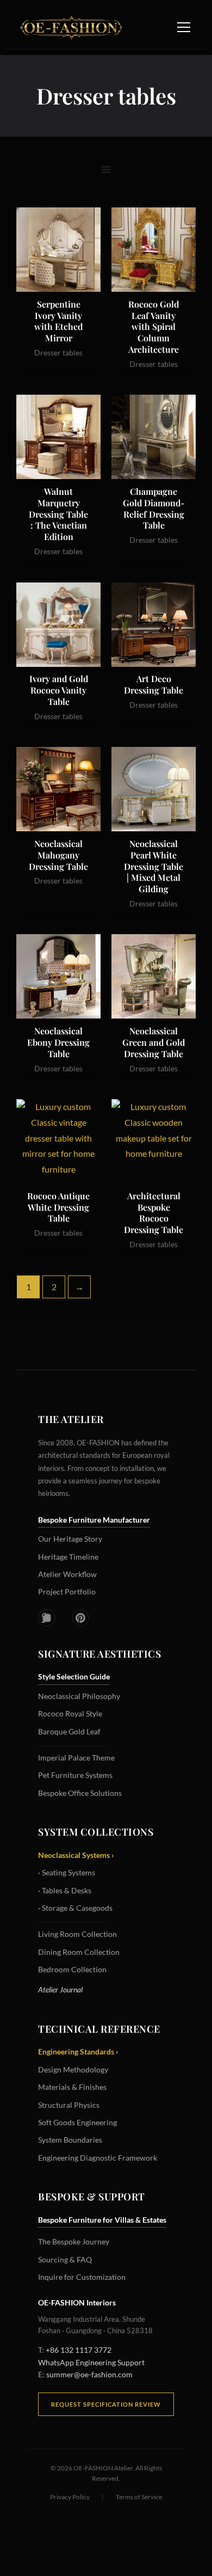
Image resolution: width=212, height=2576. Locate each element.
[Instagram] (47, 1618)
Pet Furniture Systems (75, 1775)
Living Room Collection (77, 1934)
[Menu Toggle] (106, 169)
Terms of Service (139, 2497)
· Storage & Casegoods (75, 1908)
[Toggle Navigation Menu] (184, 27)
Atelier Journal (60, 1989)
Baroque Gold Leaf (69, 1731)
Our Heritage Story (70, 1539)
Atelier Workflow (67, 1574)
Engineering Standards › (78, 2051)
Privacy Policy (70, 2497)
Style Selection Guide (74, 1676)
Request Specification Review (106, 2404)
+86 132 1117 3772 (79, 2350)
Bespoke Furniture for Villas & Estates (102, 2220)
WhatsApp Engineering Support (91, 2362)
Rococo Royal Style (70, 1713)
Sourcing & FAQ (65, 2259)
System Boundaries (70, 2140)
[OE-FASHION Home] (69, 27)
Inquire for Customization (82, 2277)
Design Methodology (73, 2069)
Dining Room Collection (79, 1952)
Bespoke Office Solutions (80, 1793)
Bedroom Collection (72, 1969)
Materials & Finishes (72, 2087)
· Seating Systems (67, 1872)
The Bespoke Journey (74, 2241)
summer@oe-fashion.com (89, 2374)
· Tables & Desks (65, 1890)
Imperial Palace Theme (76, 1758)
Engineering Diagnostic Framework (98, 2158)
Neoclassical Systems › (76, 1855)
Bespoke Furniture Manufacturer (94, 1520)
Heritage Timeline (68, 1557)
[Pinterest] (80, 1618)
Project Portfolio (67, 1591)
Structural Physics (69, 2105)
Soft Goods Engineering (77, 2122)
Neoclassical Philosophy (79, 1696)
